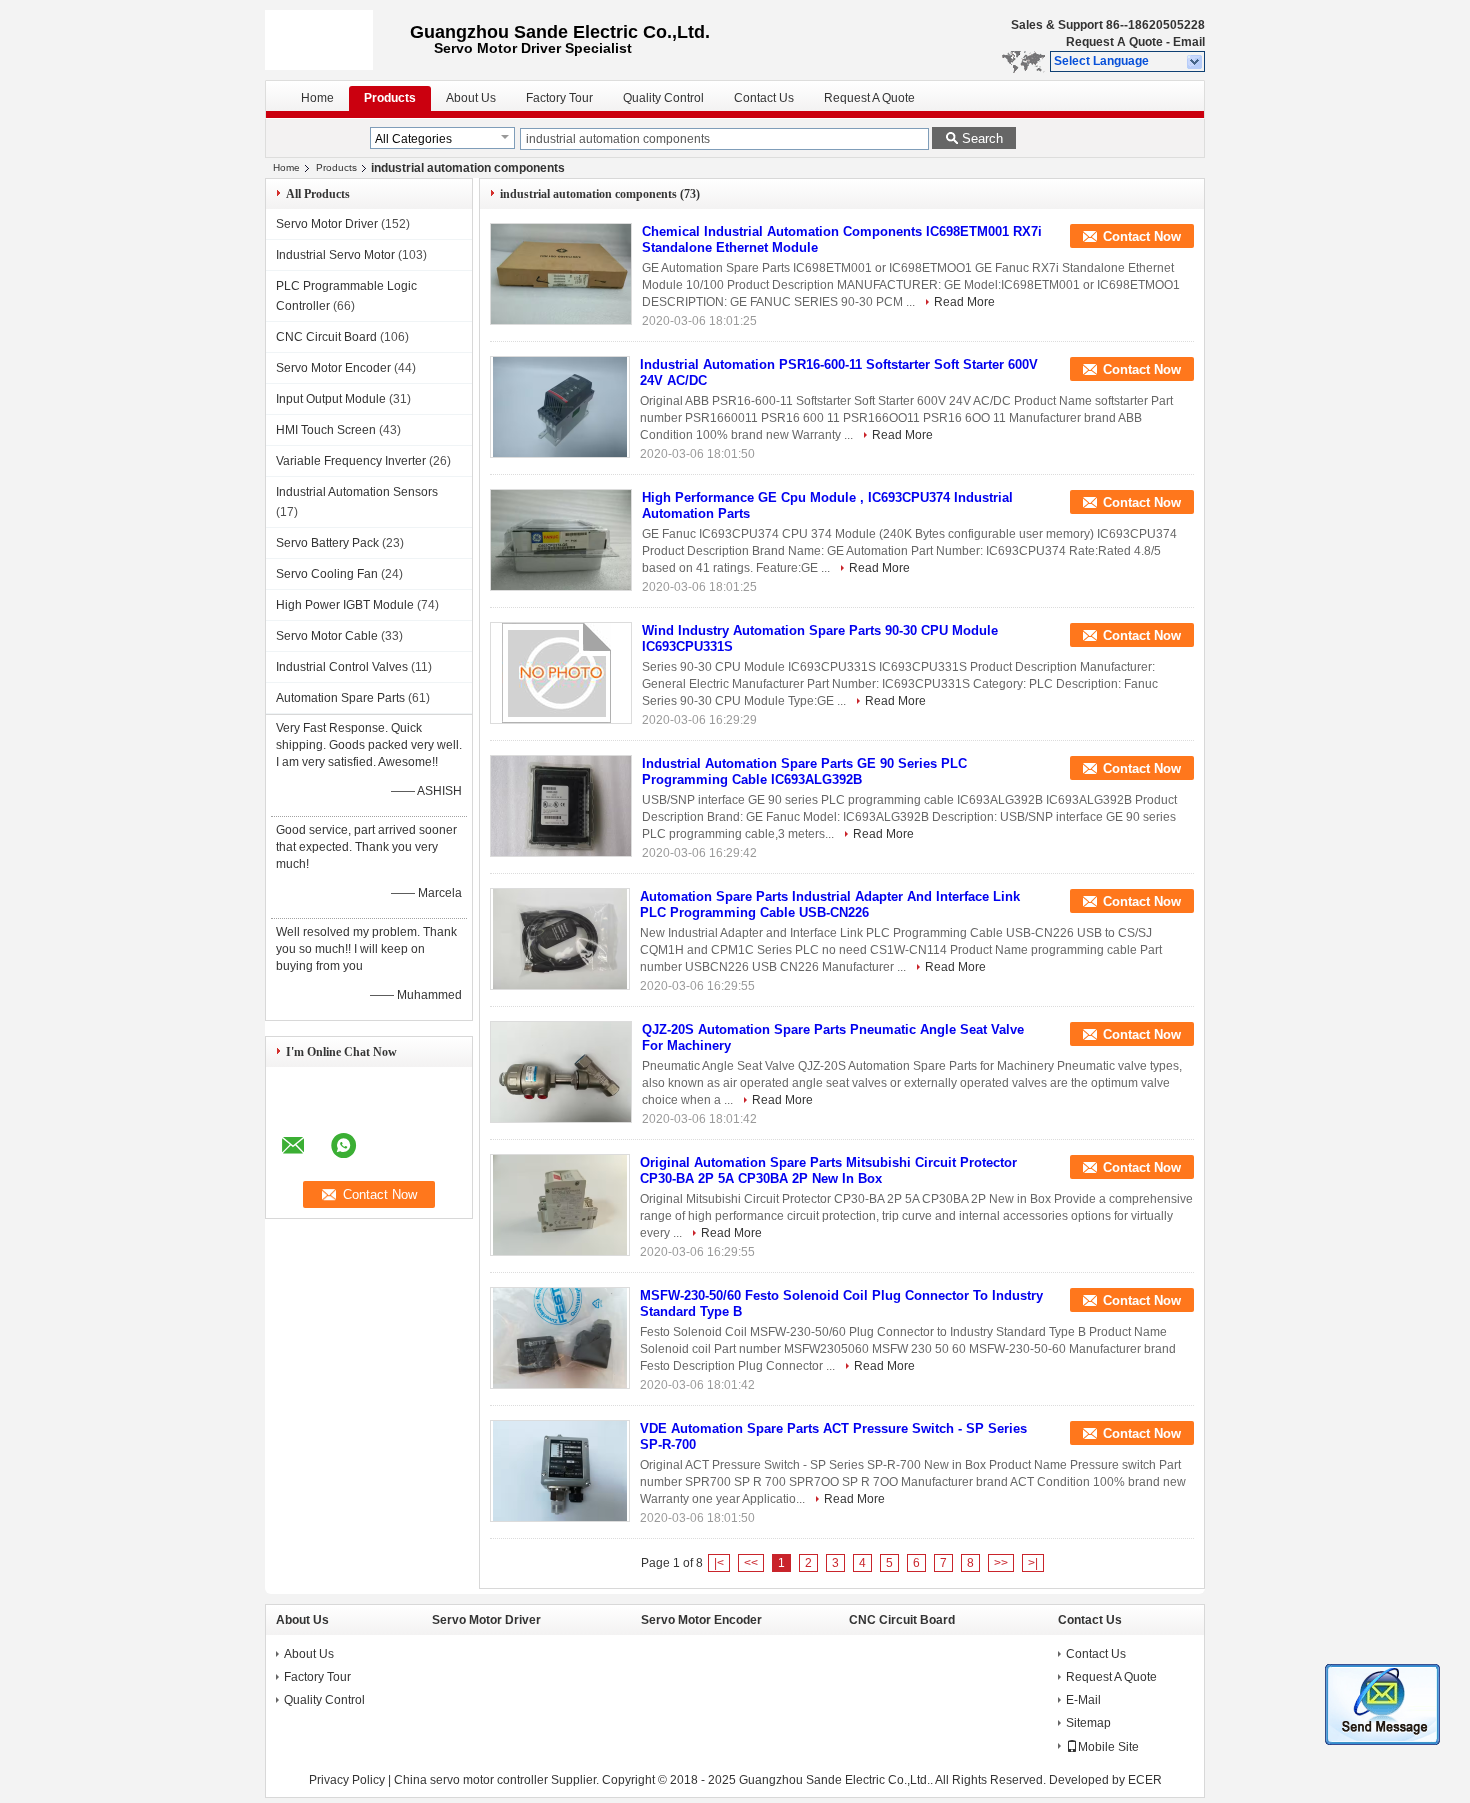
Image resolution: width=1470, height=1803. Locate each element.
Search (982, 138)
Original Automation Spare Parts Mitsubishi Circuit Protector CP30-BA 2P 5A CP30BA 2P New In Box (828, 1170)
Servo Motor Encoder (333, 368)
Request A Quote (1114, 42)
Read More (964, 302)
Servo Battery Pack (327, 543)
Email (1189, 42)
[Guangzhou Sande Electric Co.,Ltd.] (1195, 62)
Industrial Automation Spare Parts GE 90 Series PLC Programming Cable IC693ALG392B (804, 771)
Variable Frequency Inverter (351, 461)
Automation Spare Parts (340, 698)
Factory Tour (559, 98)
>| (1033, 1563)
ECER (1145, 1780)
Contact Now (1142, 236)
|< (719, 1563)
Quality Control (663, 98)
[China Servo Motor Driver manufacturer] (337, 40)
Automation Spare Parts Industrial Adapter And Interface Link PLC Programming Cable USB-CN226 (830, 904)
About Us (471, 98)
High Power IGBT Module (345, 605)
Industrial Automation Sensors (357, 492)
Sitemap (1088, 1723)
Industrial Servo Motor (335, 255)
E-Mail (1083, 1700)
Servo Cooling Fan (327, 574)
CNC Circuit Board (326, 337)
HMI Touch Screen (326, 430)
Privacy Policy (347, 1780)
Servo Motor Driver (327, 224)
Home (317, 98)
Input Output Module (331, 399)
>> (1001, 1563)
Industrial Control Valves (342, 667)
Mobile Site (1108, 1747)
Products (390, 98)
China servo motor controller (471, 1780)
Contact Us (764, 98)
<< (751, 1563)
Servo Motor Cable (327, 636)
